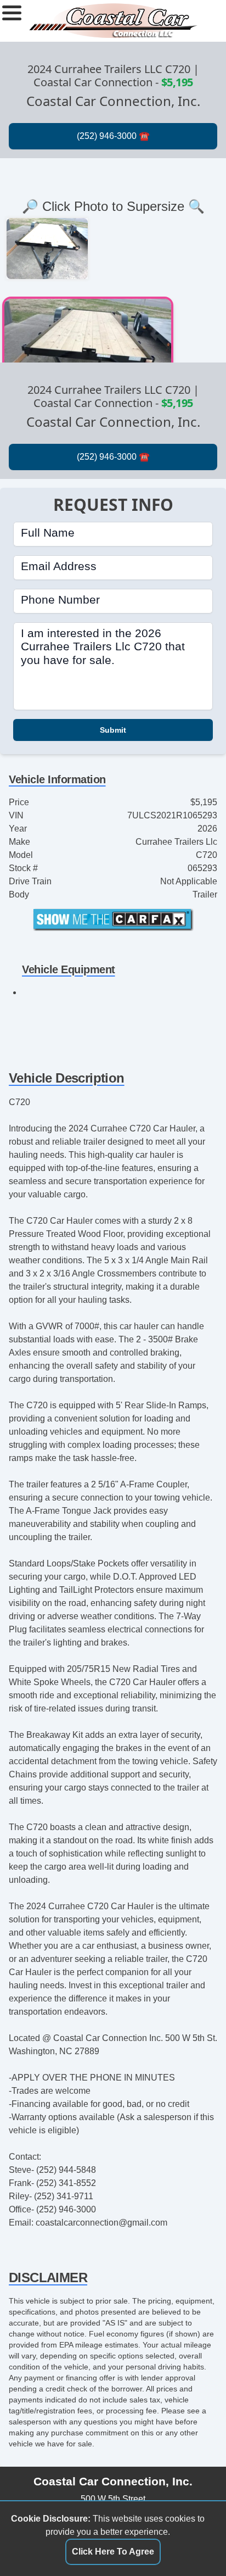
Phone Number (60, 600)
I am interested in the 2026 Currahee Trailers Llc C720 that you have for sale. (103, 646)
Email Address (59, 566)
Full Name (48, 533)
